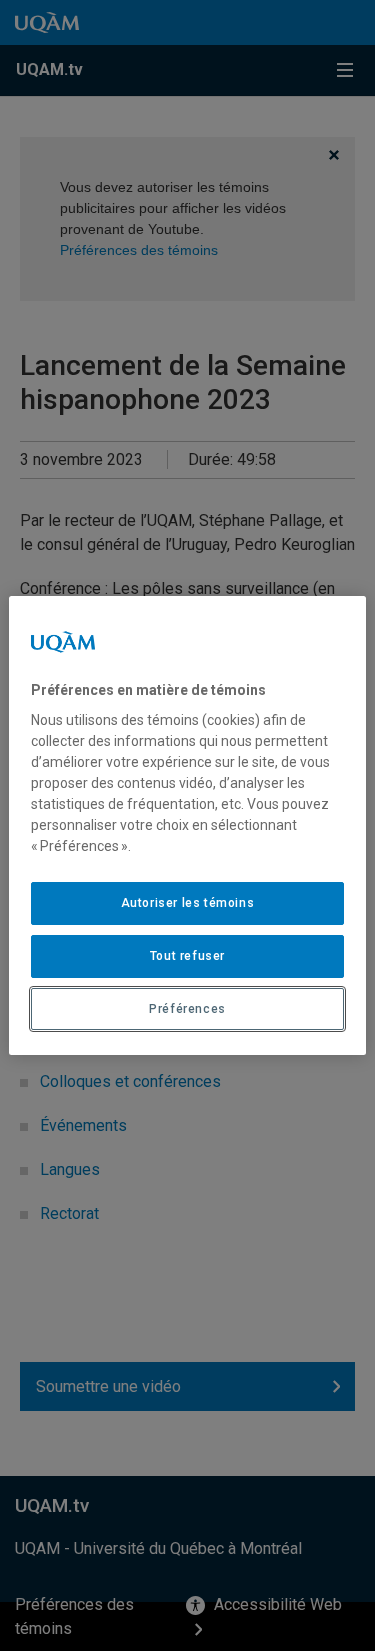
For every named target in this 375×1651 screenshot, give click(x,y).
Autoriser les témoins (188, 903)
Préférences (187, 1009)
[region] (187, 826)
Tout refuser (187, 956)
